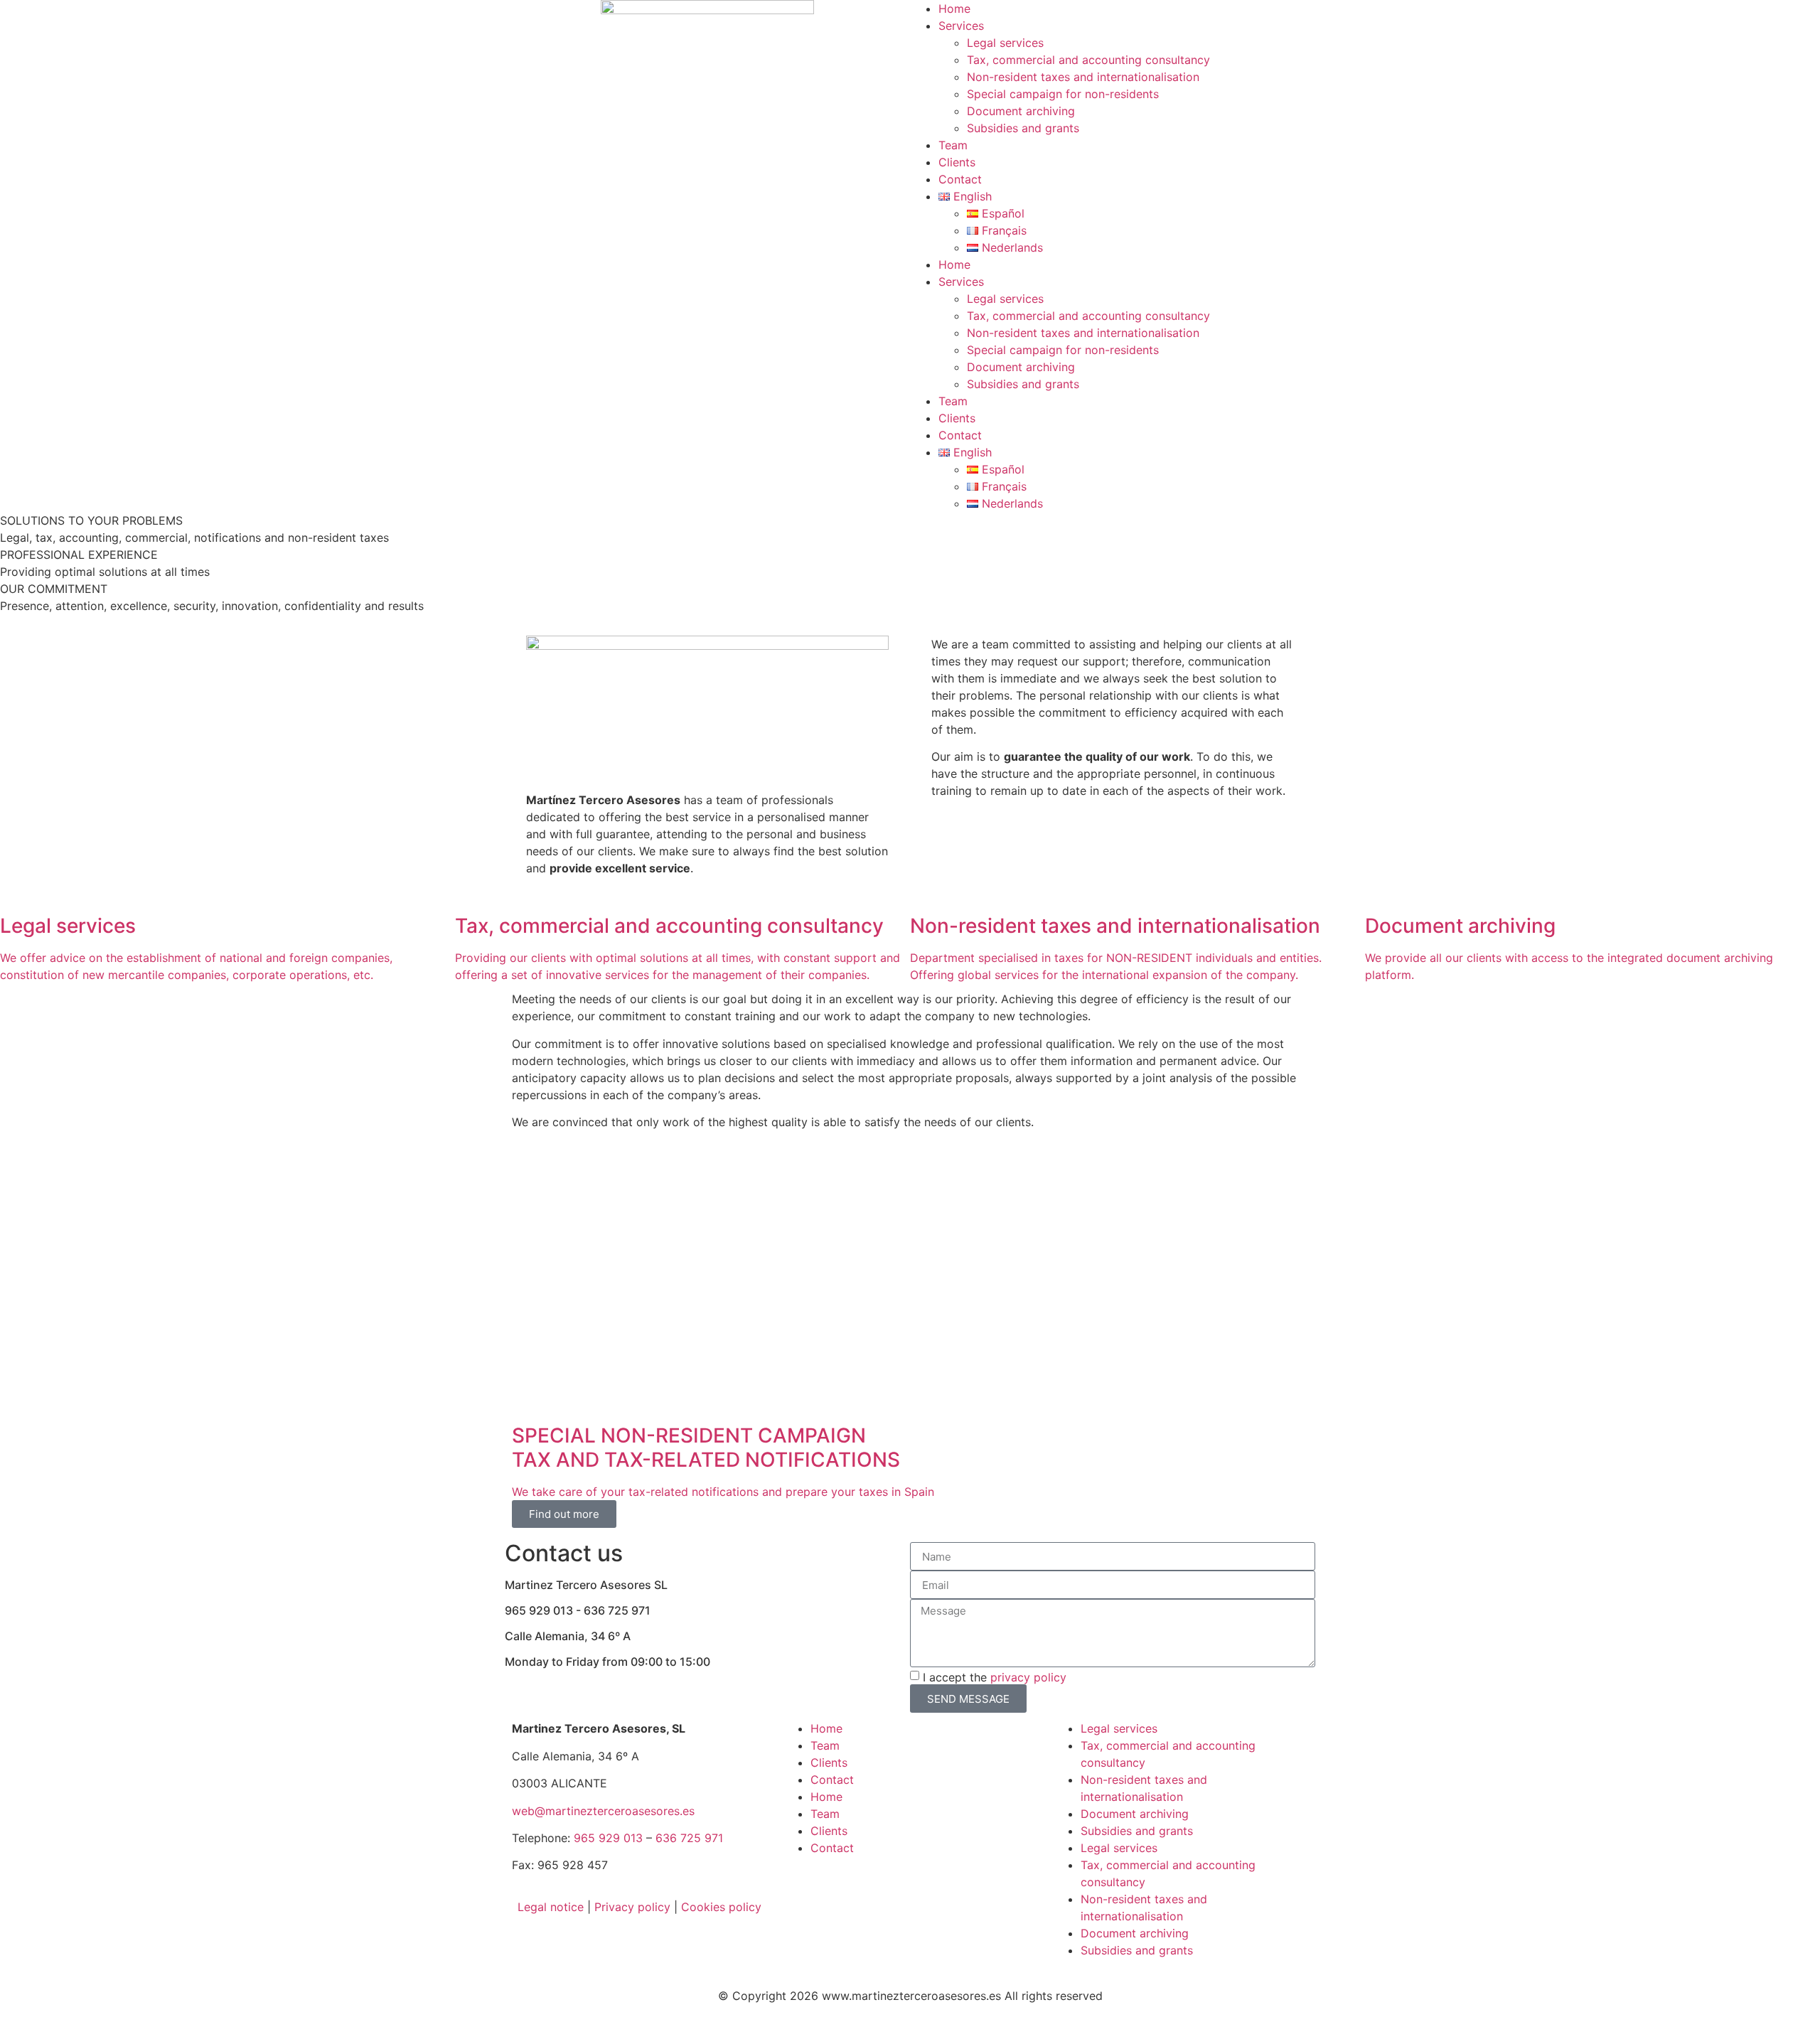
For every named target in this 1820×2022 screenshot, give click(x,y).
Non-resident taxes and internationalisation (1083, 77)
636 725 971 (689, 1838)
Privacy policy (632, 1907)
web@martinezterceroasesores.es (603, 1811)
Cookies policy (721, 1907)
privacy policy (1028, 1677)
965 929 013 (608, 1838)
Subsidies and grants (1023, 128)
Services (961, 26)
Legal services (1005, 43)
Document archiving (1021, 111)
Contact (960, 179)
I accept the (995, 1677)
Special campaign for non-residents (1063, 94)
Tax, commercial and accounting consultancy (1088, 60)
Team (953, 145)
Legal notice (551, 1907)
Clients (957, 162)
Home (954, 9)
